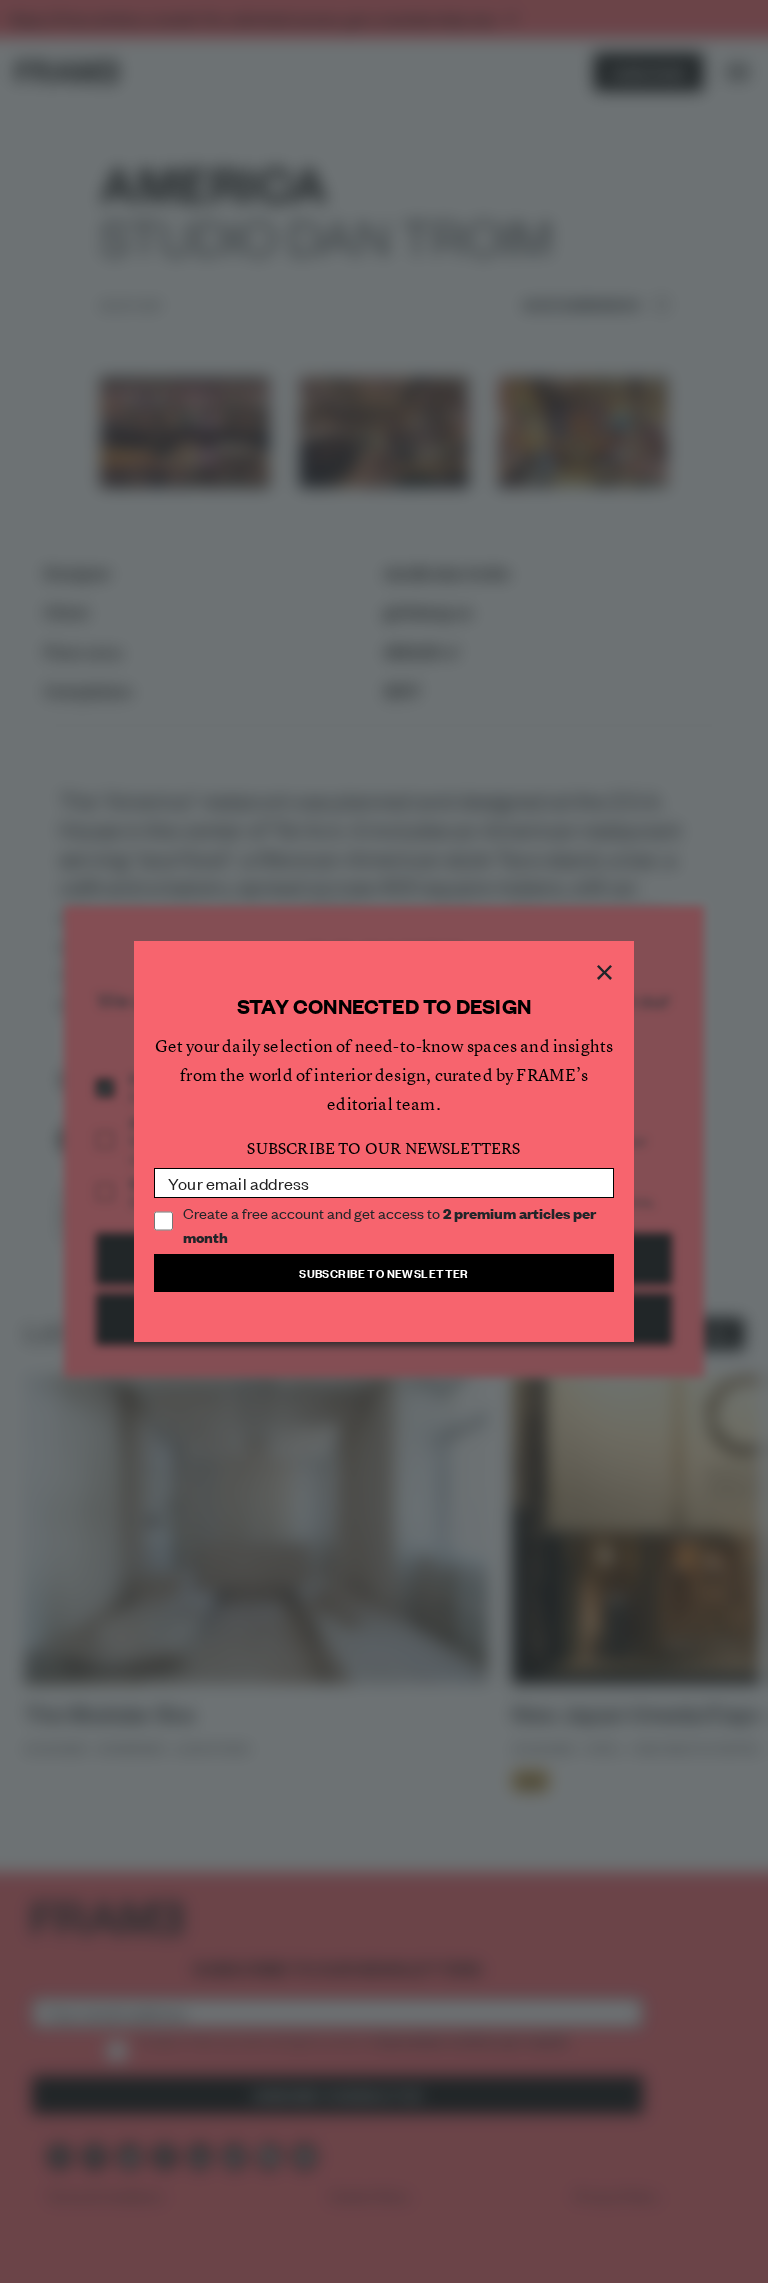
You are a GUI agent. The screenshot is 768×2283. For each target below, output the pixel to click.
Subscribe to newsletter (384, 1272)
